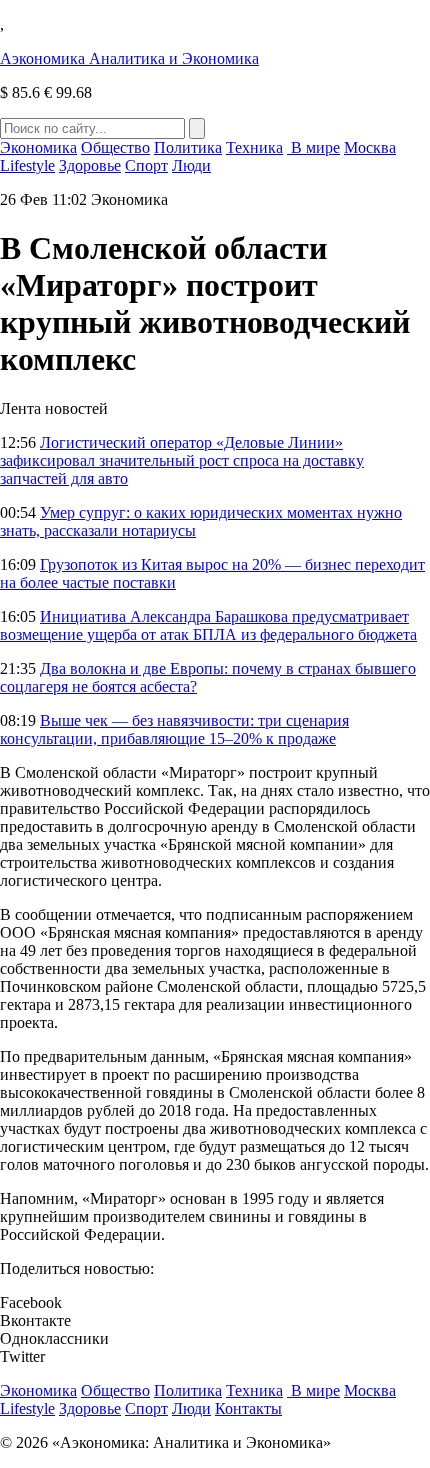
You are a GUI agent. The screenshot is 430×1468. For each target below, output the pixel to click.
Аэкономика (129, 58)
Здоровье (90, 165)
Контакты (248, 1408)
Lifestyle (27, 165)
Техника (254, 147)
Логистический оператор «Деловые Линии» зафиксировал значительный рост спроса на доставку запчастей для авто (182, 460)
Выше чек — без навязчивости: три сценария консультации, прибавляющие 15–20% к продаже (174, 729)
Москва (370, 147)
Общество (115, 147)
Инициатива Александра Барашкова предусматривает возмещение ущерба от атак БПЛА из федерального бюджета (208, 625)
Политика (188, 147)
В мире (313, 147)
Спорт (146, 165)
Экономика (38, 147)
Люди (191, 165)
